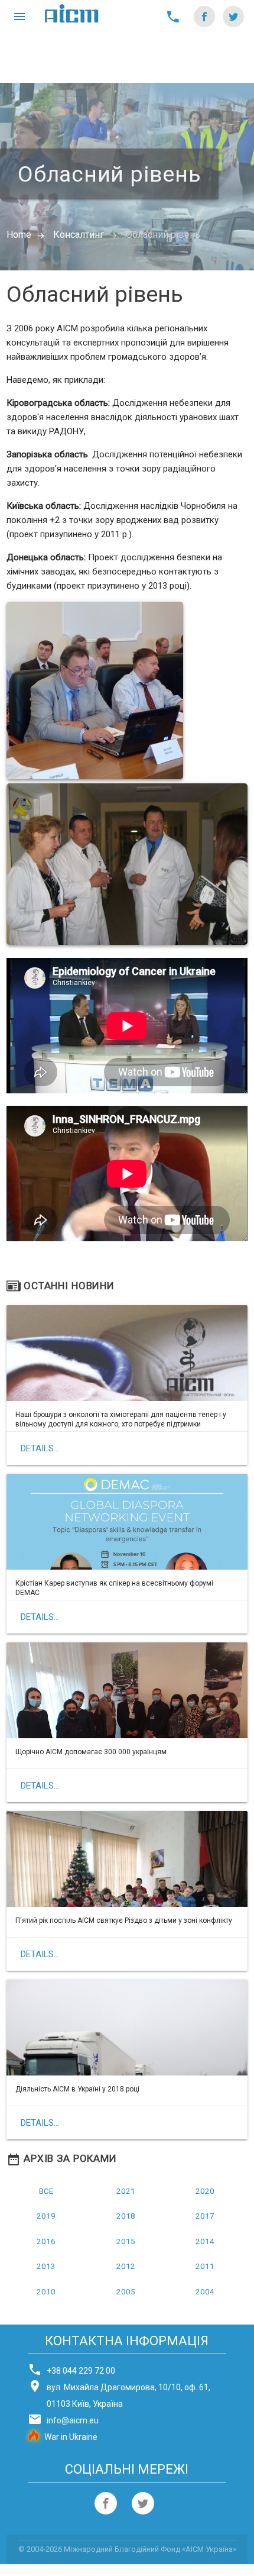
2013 (46, 2266)
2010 (46, 2291)
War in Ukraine (71, 2437)
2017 (205, 2216)
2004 (205, 2291)
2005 (126, 2291)
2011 (205, 2266)
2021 (126, 2191)
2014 (205, 2241)
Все (46, 2191)
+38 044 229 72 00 (81, 2371)
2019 (46, 2216)
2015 (126, 2241)
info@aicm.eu (73, 2420)
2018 (126, 2216)
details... (40, 1448)
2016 (46, 2241)
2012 (126, 2266)
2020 (205, 2191)
